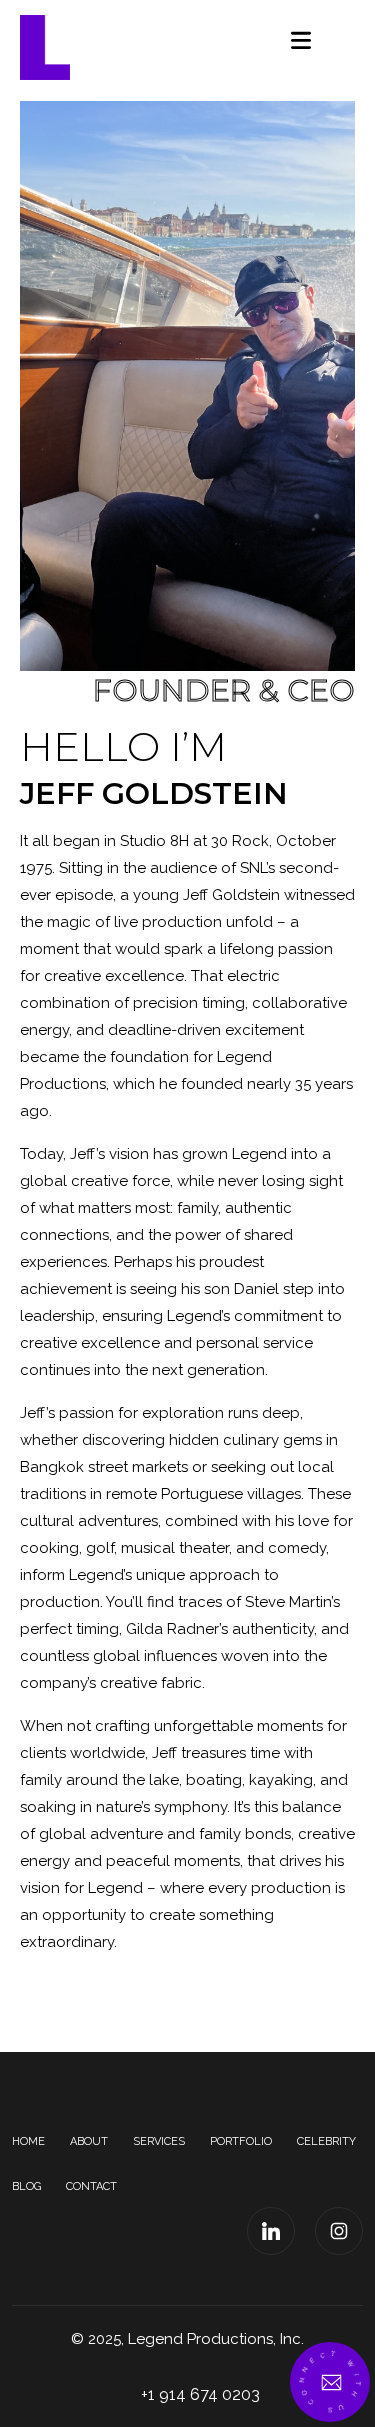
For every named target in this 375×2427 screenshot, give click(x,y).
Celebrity (326, 2141)
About (89, 2141)
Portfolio (241, 2141)
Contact (91, 2186)
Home (28, 2141)
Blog (26, 2186)
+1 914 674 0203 (200, 2394)
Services (159, 2141)
